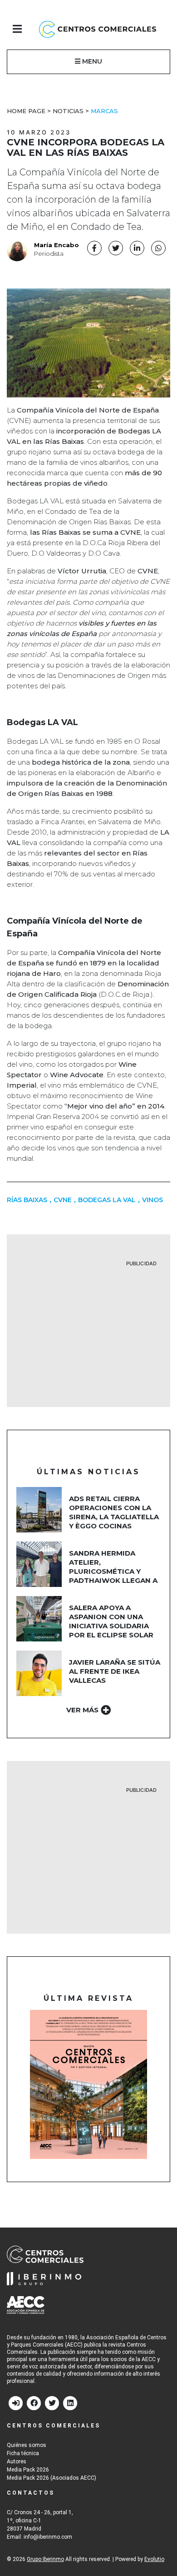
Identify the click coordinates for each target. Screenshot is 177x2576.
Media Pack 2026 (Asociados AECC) (52, 2478)
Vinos (152, 1200)
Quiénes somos (27, 2445)
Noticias (68, 111)
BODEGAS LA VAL (107, 1200)
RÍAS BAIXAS (27, 1200)
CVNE (63, 1200)
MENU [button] (91, 61)
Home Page (26, 111)
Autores (17, 2462)
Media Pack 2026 (28, 2470)
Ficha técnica (23, 2453)
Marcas (104, 111)
